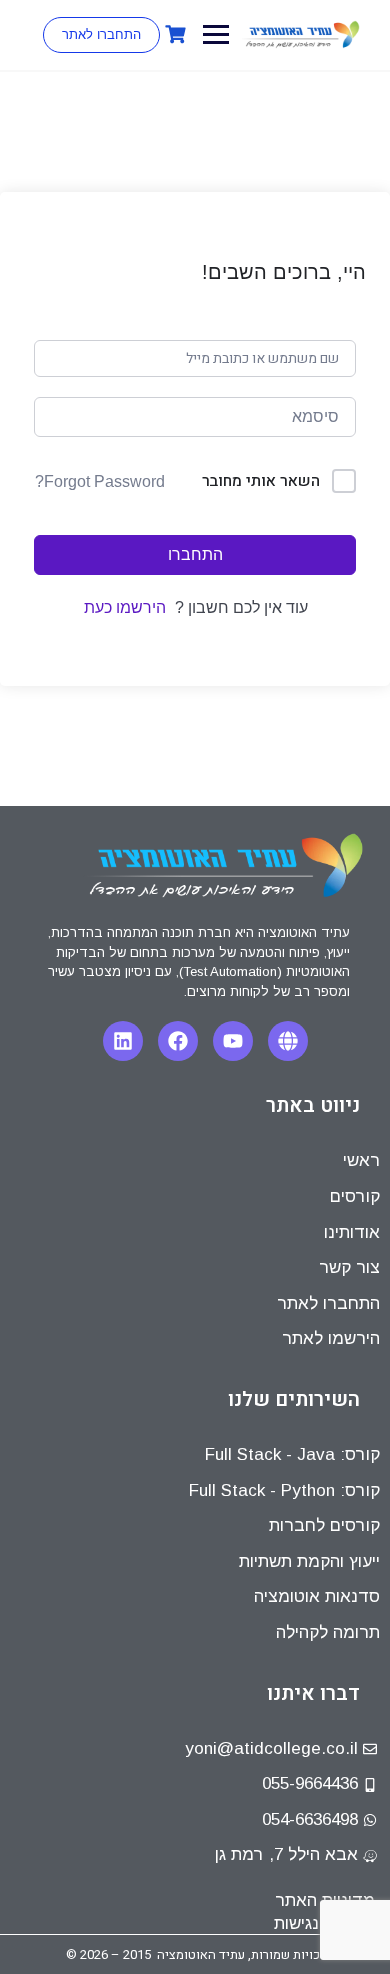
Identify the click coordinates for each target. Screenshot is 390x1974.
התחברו (195, 554)
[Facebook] (178, 1041)
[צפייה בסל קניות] (173, 34)
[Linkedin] (123, 1041)
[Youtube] (233, 1041)
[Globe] (288, 1041)
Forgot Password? (100, 481)
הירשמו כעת (125, 607)
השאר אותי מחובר (261, 481)
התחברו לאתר (101, 34)
